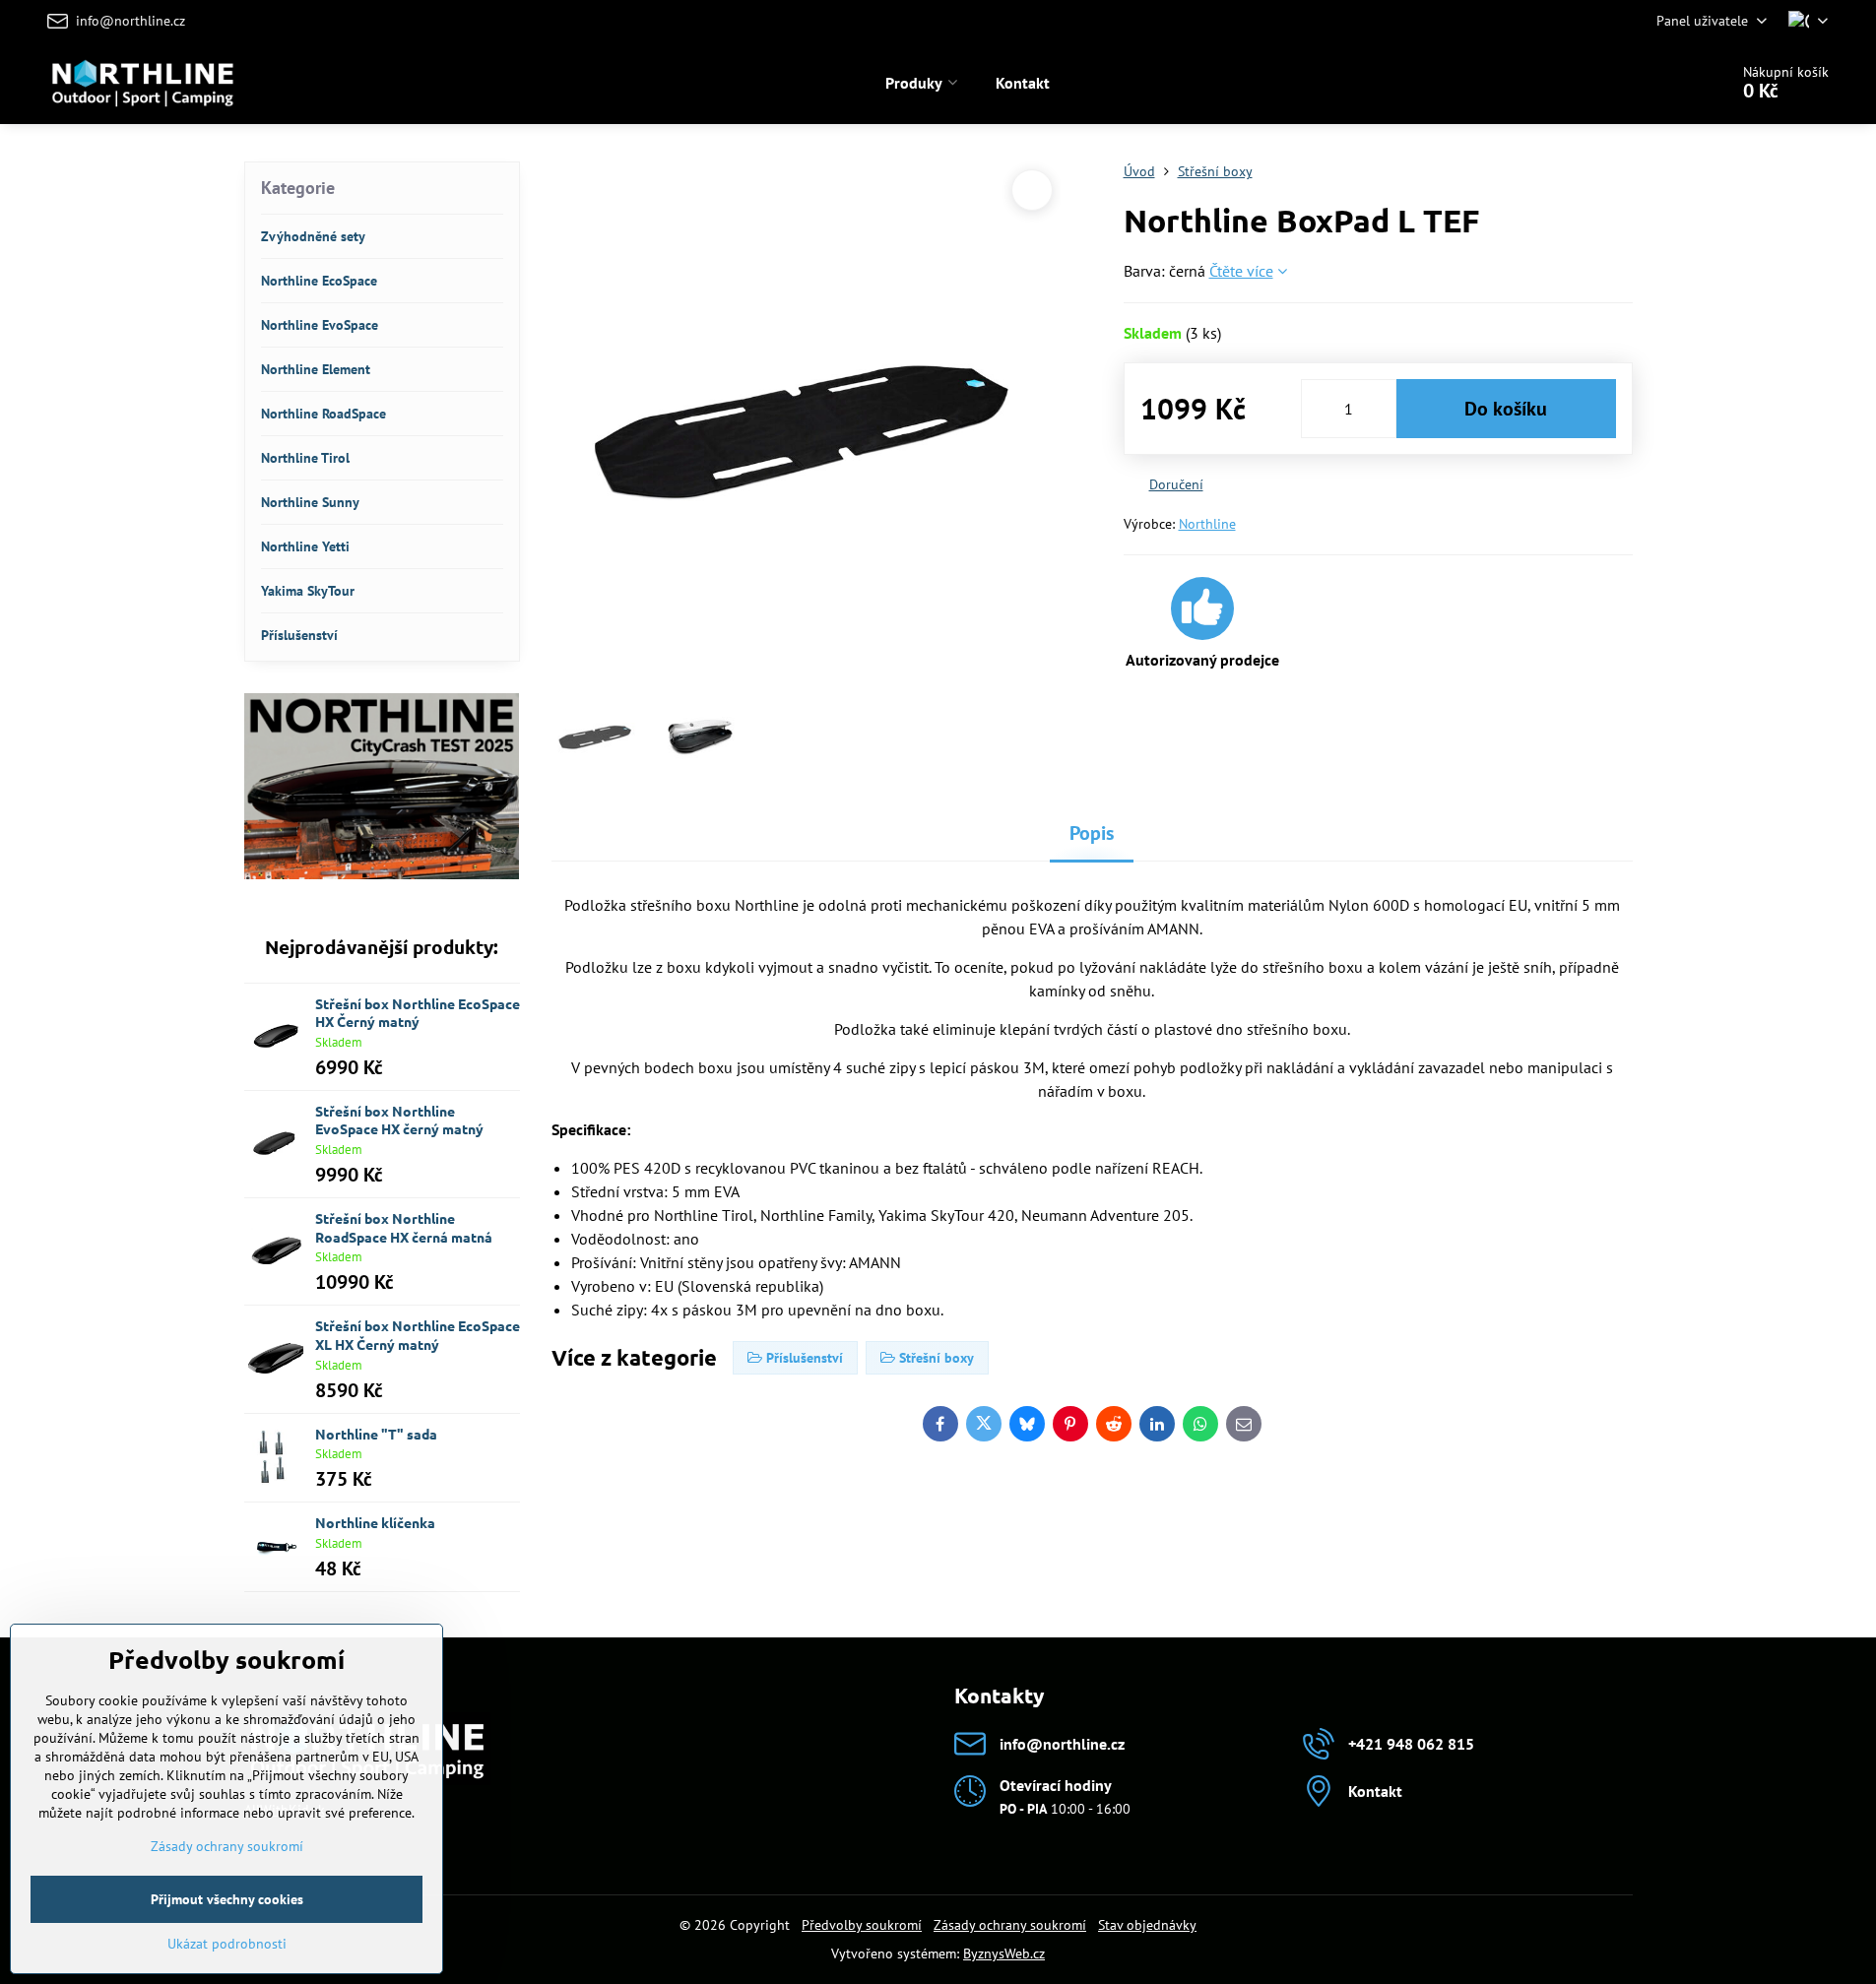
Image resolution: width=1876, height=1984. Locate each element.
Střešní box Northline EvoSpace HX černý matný (399, 1120)
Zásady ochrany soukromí (1010, 1925)
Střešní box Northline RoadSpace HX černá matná (404, 1227)
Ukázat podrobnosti (227, 1944)
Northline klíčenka (375, 1522)
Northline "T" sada (376, 1434)
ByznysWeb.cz (1004, 1953)
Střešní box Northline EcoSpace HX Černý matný (418, 1013)
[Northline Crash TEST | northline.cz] (382, 874)
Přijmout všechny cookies (227, 1899)
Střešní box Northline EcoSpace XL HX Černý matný (418, 1335)
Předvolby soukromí (862, 1925)
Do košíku (1506, 409)
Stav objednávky (1147, 1925)
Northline (1207, 524)
